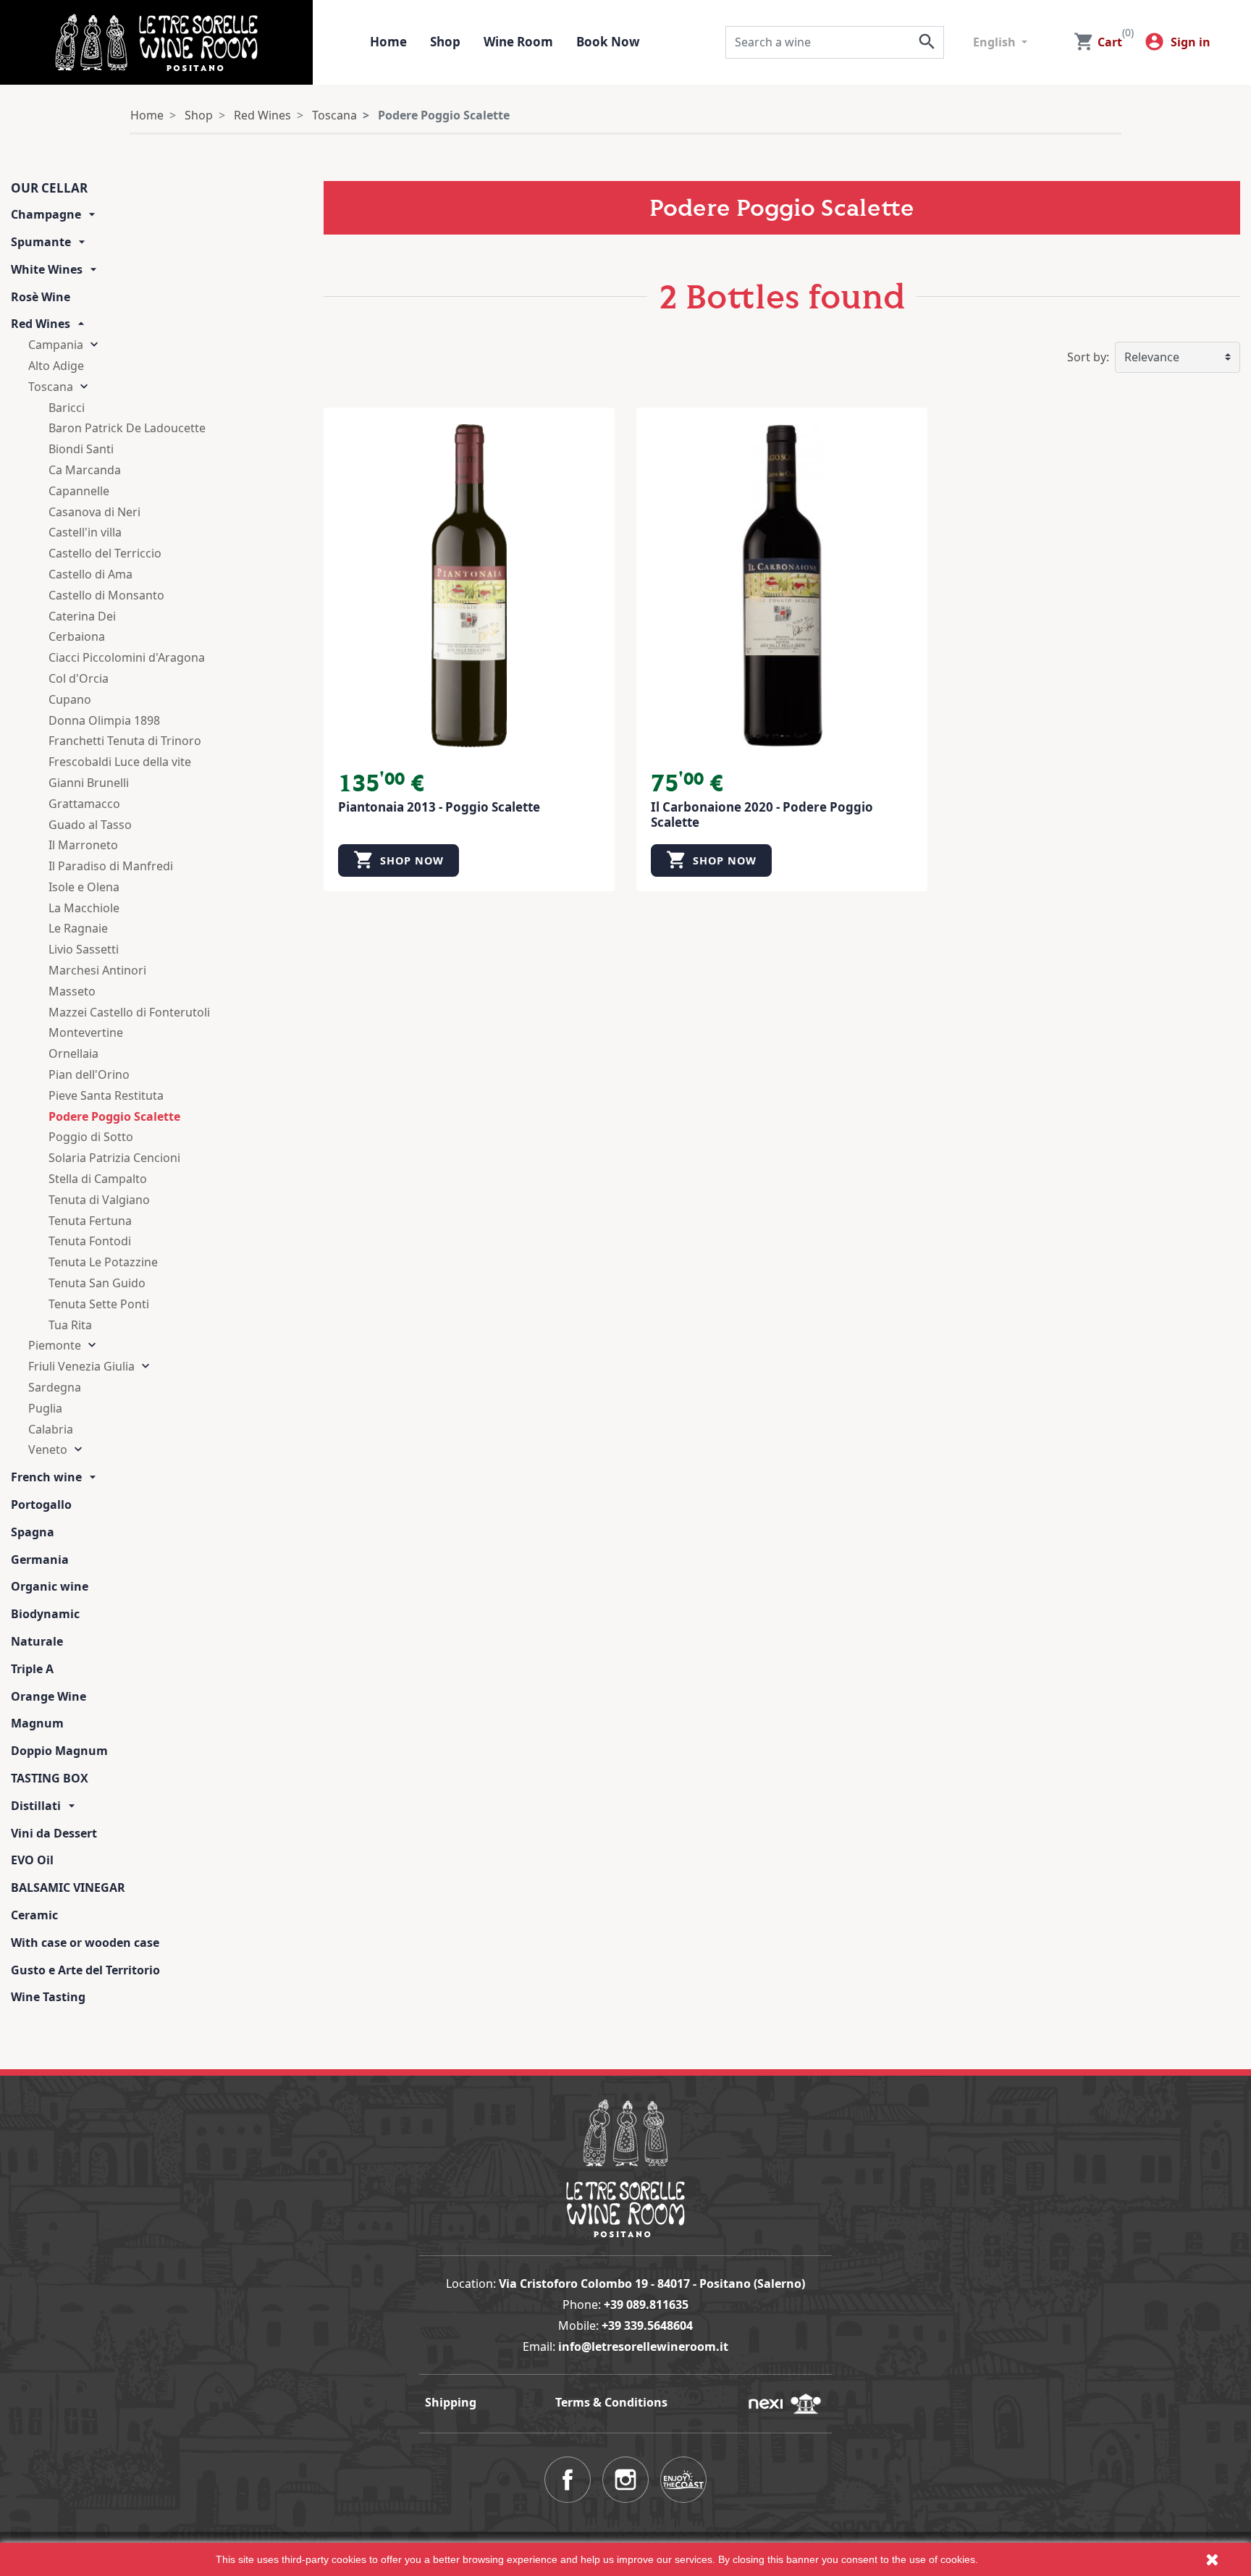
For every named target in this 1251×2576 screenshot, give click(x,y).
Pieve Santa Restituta (106, 1095)
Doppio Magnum (59, 1751)
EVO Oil (32, 1860)
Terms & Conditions (611, 2402)
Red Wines (41, 324)
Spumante (41, 242)
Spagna (33, 1532)
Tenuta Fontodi (90, 1241)
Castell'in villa (85, 532)
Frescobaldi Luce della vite (120, 762)
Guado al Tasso (90, 825)
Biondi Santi (81, 449)
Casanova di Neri (94, 512)
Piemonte (55, 1345)
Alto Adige (56, 366)
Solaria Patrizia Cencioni (114, 1158)
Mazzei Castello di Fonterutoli (129, 1012)
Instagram (625, 2480)
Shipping (451, 2402)
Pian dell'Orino (89, 1074)
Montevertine (86, 1032)
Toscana (51, 387)
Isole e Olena (84, 887)
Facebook (568, 2480)
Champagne (46, 214)
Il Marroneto (83, 845)
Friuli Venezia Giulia (81, 1366)
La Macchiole (84, 908)
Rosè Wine (41, 297)
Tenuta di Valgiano (99, 1200)
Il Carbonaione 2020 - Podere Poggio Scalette (762, 814)
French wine (46, 1477)
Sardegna (55, 1387)
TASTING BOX (50, 1778)
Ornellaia (73, 1053)
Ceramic (34, 1915)
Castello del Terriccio (105, 553)
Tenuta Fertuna (90, 1221)
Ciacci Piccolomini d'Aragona (127, 657)
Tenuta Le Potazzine (103, 1262)
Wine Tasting (48, 1997)
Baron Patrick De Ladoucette (127, 428)
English (996, 42)
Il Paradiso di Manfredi (111, 866)
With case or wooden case (85, 1942)
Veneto (48, 1449)
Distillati (36, 1806)
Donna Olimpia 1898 (104, 720)
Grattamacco (84, 804)
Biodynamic (45, 1614)
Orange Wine (49, 1696)
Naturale (37, 1641)
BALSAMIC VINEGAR (68, 1887)
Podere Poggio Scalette (114, 1116)
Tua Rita (70, 1325)
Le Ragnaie (78, 928)
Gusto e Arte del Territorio (85, 1970)
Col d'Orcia (79, 678)
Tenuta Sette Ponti (99, 1304)
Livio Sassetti (84, 949)
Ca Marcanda (85, 470)
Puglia (45, 1408)
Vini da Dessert (54, 1833)
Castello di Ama (90, 574)
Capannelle (79, 491)
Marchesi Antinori (97, 970)
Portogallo (41, 1504)
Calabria (51, 1429)
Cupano (70, 699)
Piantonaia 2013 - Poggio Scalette (439, 807)
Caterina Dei (82, 616)
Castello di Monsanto (106, 595)
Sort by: (1088, 357)
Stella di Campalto (98, 1179)
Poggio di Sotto (91, 1137)
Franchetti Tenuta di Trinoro (125, 741)
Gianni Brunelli (89, 783)
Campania (56, 345)
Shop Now (399, 860)
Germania (40, 1560)
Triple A (32, 1669)
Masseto (72, 991)
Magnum (37, 1723)
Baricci (67, 408)
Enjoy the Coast (683, 2480)
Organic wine (50, 1586)
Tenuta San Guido (97, 1283)
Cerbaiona (77, 636)
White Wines (47, 269)
